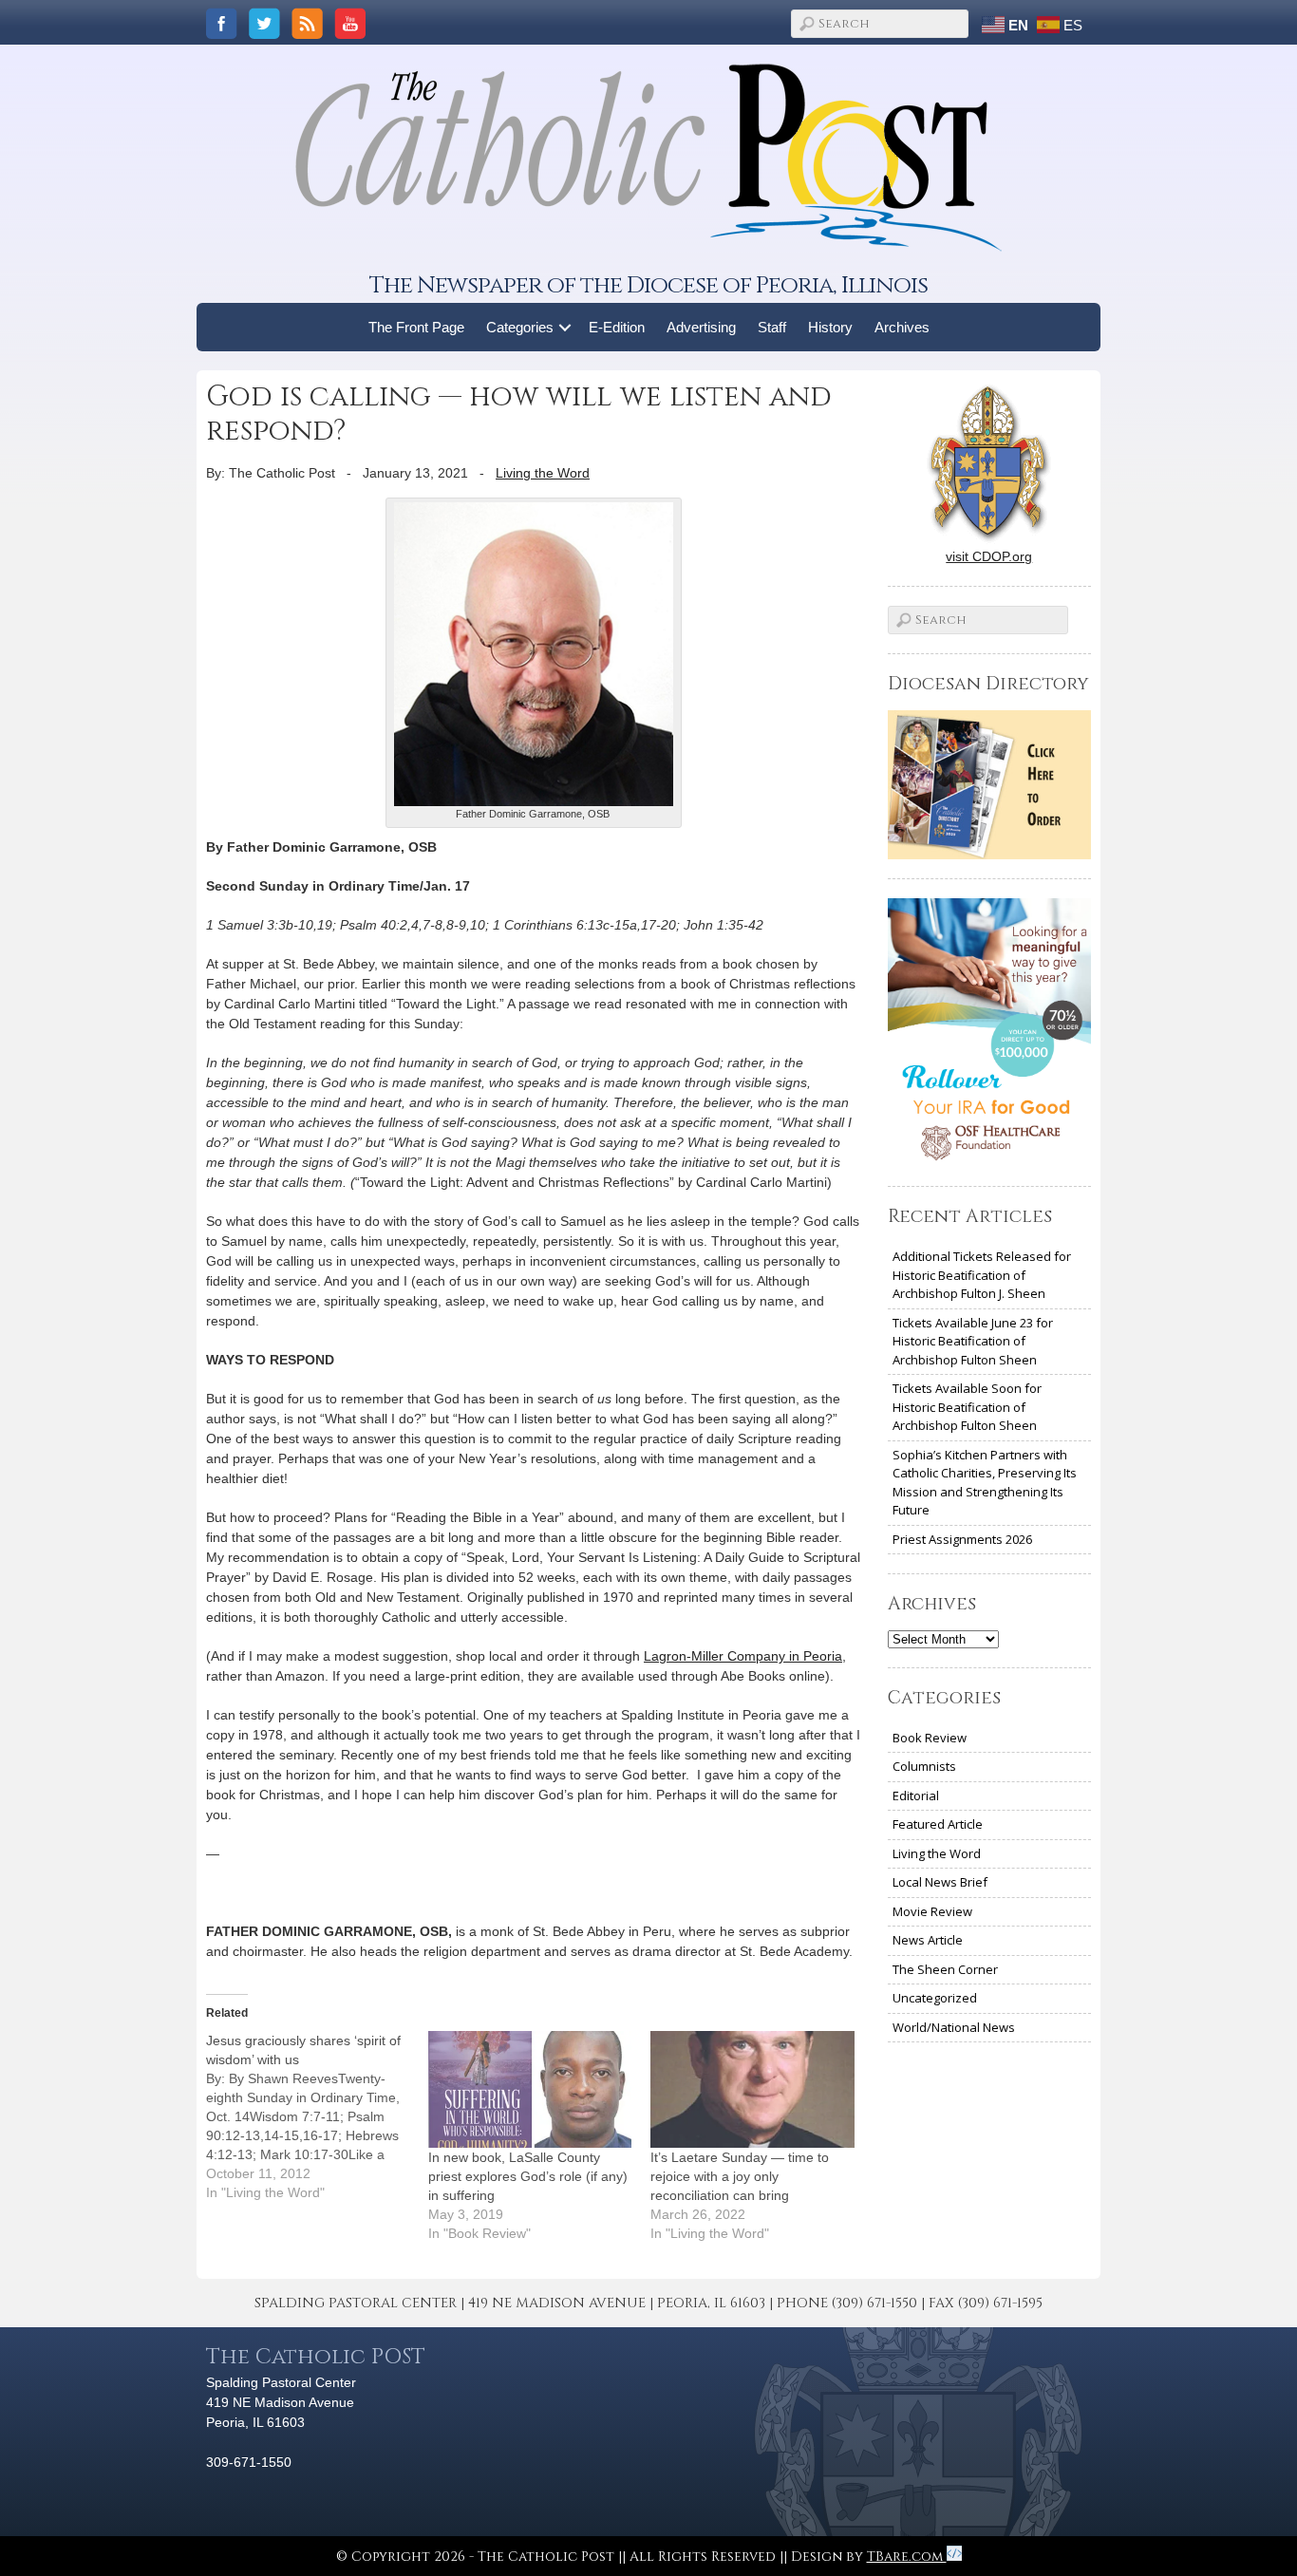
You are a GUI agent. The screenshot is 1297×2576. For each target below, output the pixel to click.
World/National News (954, 2027)
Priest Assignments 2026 (962, 1539)
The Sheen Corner (945, 1969)
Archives (902, 327)
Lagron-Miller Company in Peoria (743, 1656)
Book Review (930, 1738)
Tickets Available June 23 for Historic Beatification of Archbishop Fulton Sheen (973, 1341)
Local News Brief (940, 1882)
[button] (565, 327)
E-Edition (617, 327)
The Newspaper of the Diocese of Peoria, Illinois (648, 285)
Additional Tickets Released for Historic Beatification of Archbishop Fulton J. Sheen (982, 1275)
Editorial (916, 1796)
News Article (928, 1940)
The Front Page (416, 327)
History (830, 327)
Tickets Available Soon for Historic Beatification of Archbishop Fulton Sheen (967, 1407)
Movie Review (932, 1911)
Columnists (924, 1766)
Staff (772, 327)
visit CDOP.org (989, 556)
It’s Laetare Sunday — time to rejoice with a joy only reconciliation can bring (740, 2176)
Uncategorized (935, 1998)
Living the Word (543, 473)
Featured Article (938, 1824)
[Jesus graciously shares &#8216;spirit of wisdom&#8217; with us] (317, 2116)
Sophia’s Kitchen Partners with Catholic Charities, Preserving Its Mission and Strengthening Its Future (985, 1483)
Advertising (701, 327)
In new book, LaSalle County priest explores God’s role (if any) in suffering (528, 2176)
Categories (520, 327)
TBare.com (907, 2557)
